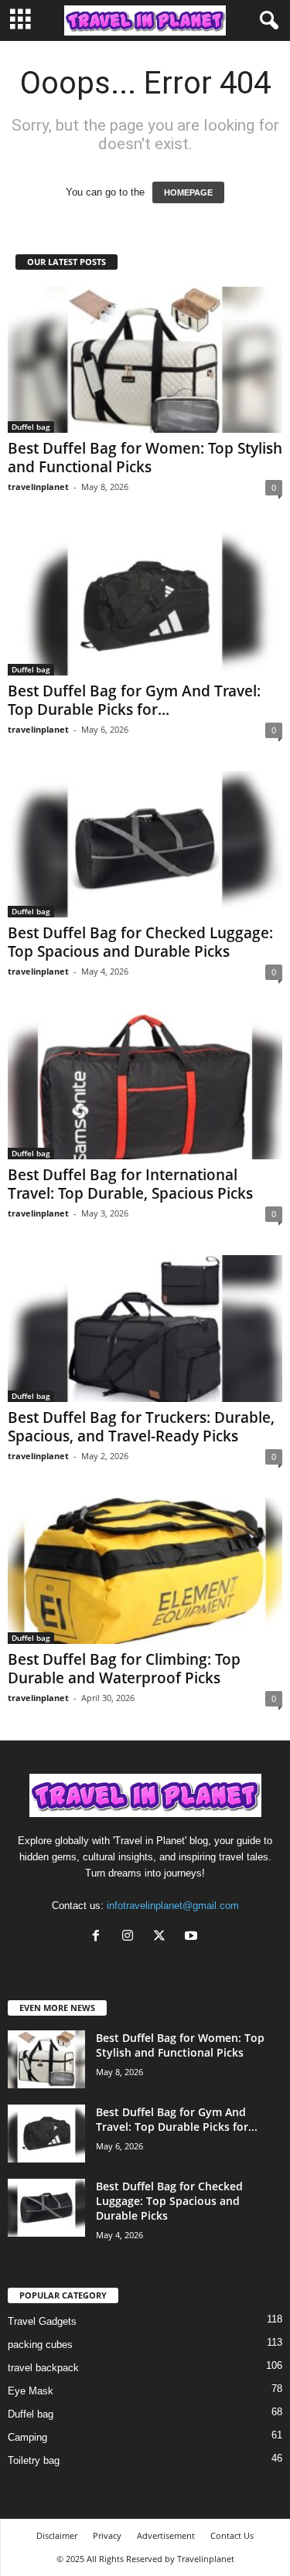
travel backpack (43, 2368)
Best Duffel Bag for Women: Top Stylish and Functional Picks (145, 458)
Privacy (107, 2535)
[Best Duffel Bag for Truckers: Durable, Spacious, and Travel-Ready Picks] (145, 1328)
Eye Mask (31, 2391)
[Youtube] (193, 1937)
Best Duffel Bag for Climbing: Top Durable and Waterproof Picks (124, 1669)
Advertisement (166, 2535)
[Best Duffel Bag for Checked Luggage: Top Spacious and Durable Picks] (145, 844)
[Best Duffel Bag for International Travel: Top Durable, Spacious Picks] (145, 1086)
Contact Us (232, 2535)
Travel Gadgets (42, 2321)
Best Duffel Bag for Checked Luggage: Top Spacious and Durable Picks (140, 942)
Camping (27, 2437)
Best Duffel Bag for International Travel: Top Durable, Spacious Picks (130, 1184)
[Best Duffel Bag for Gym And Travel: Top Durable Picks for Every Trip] (145, 602)
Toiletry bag (34, 2460)
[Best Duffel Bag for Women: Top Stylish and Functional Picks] (145, 360)
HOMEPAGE (188, 192)
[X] (163, 1937)
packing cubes (40, 2345)
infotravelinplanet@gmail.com (173, 1906)
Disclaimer (57, 2535)
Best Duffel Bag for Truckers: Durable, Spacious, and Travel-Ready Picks (141, 1427)
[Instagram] (131, 1937)
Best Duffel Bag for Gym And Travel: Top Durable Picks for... (134, 700)
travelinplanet (38, 487)
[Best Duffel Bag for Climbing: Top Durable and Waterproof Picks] (145, 1571)
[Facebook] (99, 1937)
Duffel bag (31, 427)
